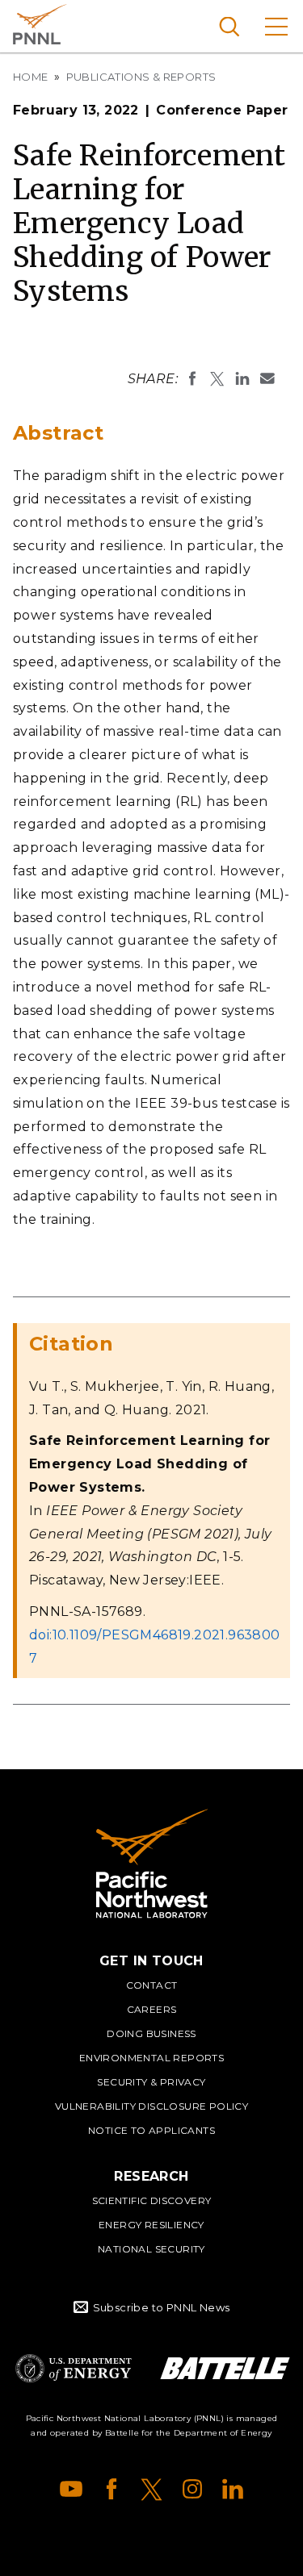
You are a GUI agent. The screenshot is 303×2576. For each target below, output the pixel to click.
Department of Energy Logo (74, 2368)
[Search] (229, 26)
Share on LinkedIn (242, 378)
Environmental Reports (151, 2058)
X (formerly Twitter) (152, 2489)
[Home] (152, 1864)
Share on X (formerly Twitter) (217, 378)
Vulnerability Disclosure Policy (151, 2106)
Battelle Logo (225, 2368)
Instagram (192, 2489)
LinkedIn (233, 2489)
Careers (152, 2009)
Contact (152, 1985)
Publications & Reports (141, 77)
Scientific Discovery (152, 2200)
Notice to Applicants (151, 2130)
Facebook (112, 2489)
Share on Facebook (192, 378)
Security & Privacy (151, 2082)
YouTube (71, 2489)
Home (31, 77)
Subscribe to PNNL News (162, 2307)
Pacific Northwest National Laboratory (40, 24)
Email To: (267, 378)
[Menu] (276, 26)
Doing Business (151, 2033)
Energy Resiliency (151, 2225)
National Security (151, 2249)
